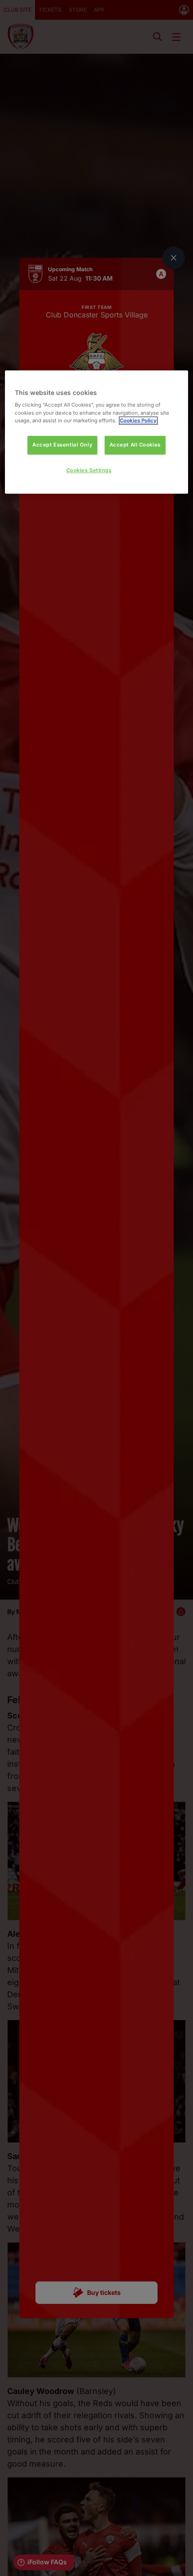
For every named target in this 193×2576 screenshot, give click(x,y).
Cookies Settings (89, 470)
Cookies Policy (138, 421)
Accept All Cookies (135, 445)
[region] (97, 432)
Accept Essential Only (62, 445)
